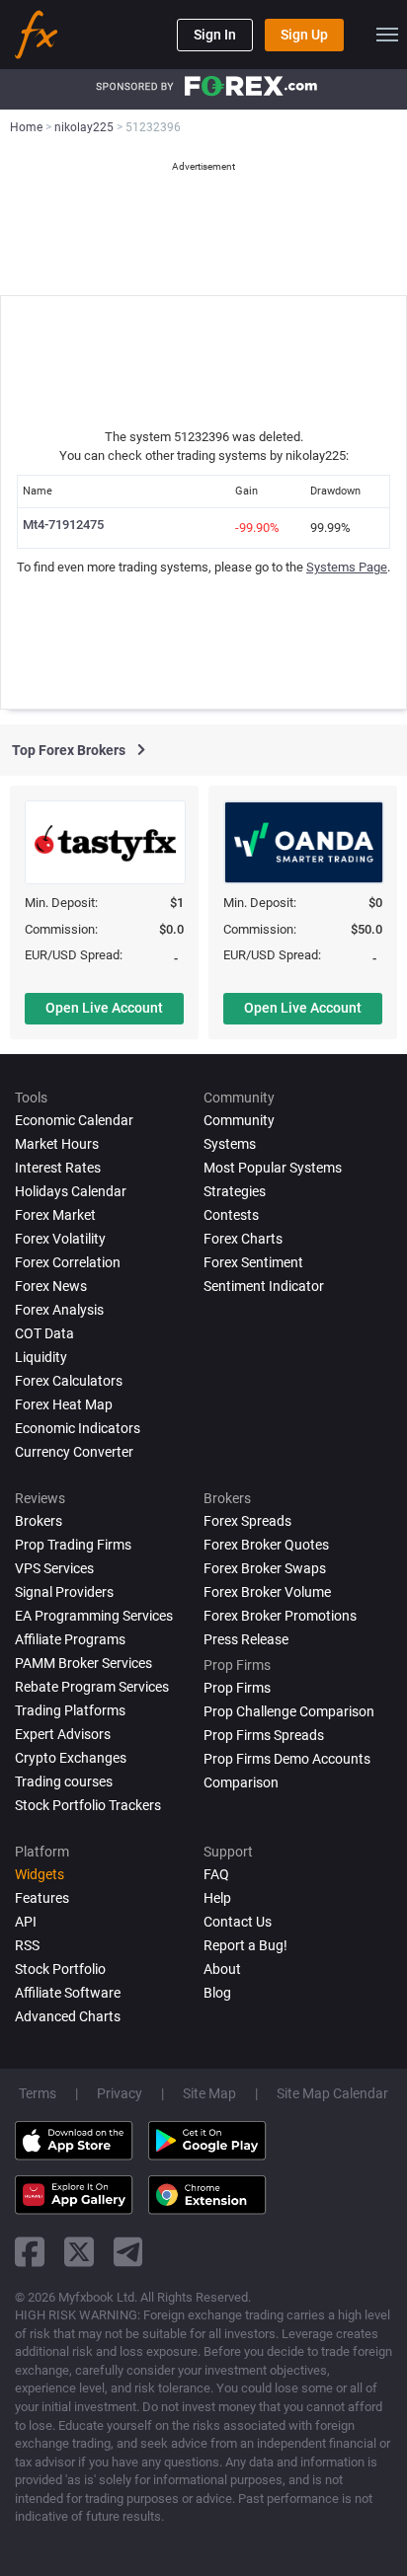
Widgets (40, 1874)
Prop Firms (237, 1688)
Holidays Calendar (71, 1191)
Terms (38, 2093)
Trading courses (64, 1781)
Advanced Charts (68, 2016)
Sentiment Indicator (264, 1286)
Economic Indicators (78, 1428)
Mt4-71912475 (63, 525)
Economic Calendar (74, 1120)
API (26, 1922)
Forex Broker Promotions (280, 1616)
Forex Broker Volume (267, 1592)
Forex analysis (59, 1310)
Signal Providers (64, 1592)
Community (239, 1120)
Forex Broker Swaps (265, 1568)
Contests (231, 1215)
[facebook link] (30, 2252)
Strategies (235, 1191)
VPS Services (54, 1568)
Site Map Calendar (332, 2093)
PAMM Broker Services (83, 1663)
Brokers (39, 1521)
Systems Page (347, 567)
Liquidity (41, 1357)
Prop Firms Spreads (264, 1735)
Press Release (246, 1639)
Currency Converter (74, 1452)
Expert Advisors (63, 1734)
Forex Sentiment (253, 1262)
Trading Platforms (70, 1710)
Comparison (241, 1782)
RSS (27, 1945)
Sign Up (304, 35)
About (222, 1969)
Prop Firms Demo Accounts (287, 1759)
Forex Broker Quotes (266, 1545)
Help (217, 1898)
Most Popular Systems (273, 1168)
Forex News (51, 1286)
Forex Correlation (68, 1262)
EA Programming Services (94, 1616)
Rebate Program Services (92, 1687)
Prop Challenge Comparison (289, 1711)
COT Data (44, 1333)
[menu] (387, 35)
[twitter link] (79, 2252)
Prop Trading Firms (73, 1545)
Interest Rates (58, 1168)
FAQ (216, 1874)
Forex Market (55, 1215)
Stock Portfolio (60, 1969)
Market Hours (57, 1144)
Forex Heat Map (64, 1404)
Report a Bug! (245, 1945)
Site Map (209, 2093)
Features (42, 1898)
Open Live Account (104, 1008)
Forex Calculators (69, 1381)
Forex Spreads (247, 1521)
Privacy (120, 2093)
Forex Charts (243, 1239)
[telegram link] (128, 2252)
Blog (217, 1993)
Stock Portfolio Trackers (88, 1805)
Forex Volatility (60, 1239)
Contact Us (238, 1922)
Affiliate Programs (70, 1639)
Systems (230, 1144)
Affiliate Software (68, 1993)
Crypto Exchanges (71, 1758)
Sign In (215, 35)
